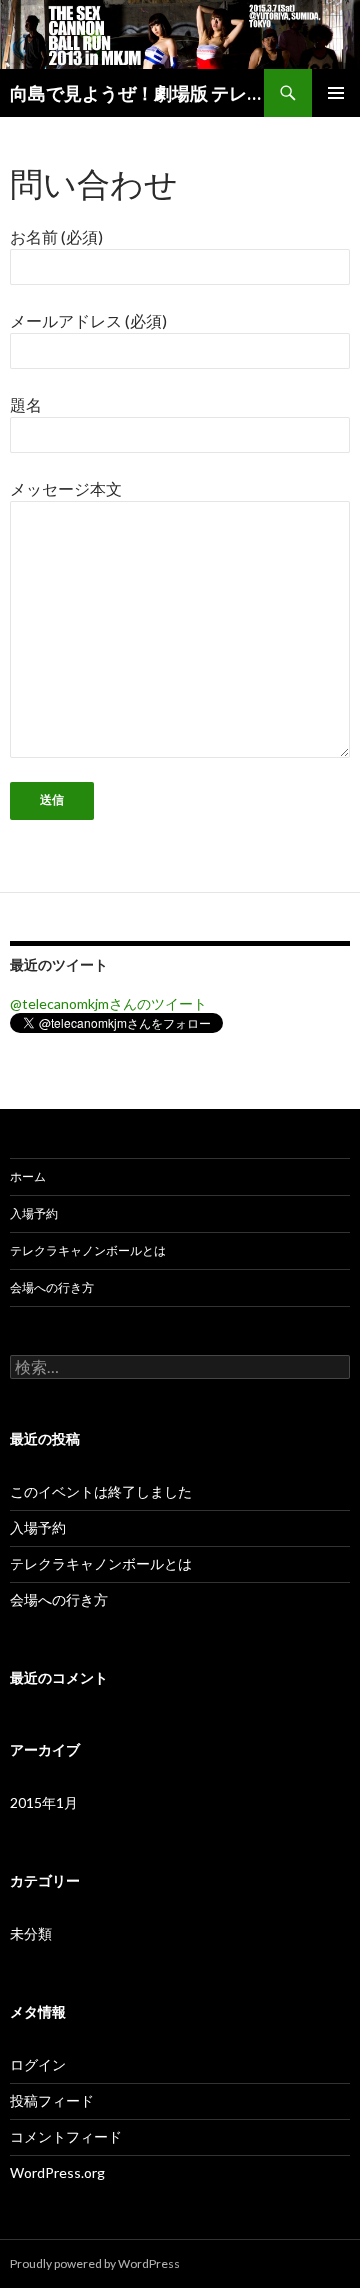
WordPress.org (57, 2172)
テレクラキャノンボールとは (88, 1250)
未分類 (31, 1933)
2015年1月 (44, 1802)
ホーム (28, 1176)
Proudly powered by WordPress (95, 2263)
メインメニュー (336, 93)
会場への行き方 (52, 1287)
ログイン (38, 2064)
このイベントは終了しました (101, 1491)
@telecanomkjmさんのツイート (108, 1003)
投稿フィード (52, 2100)
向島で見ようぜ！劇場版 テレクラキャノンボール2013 (137, 93)
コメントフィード (66, 2136)
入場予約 (34, 1213)
